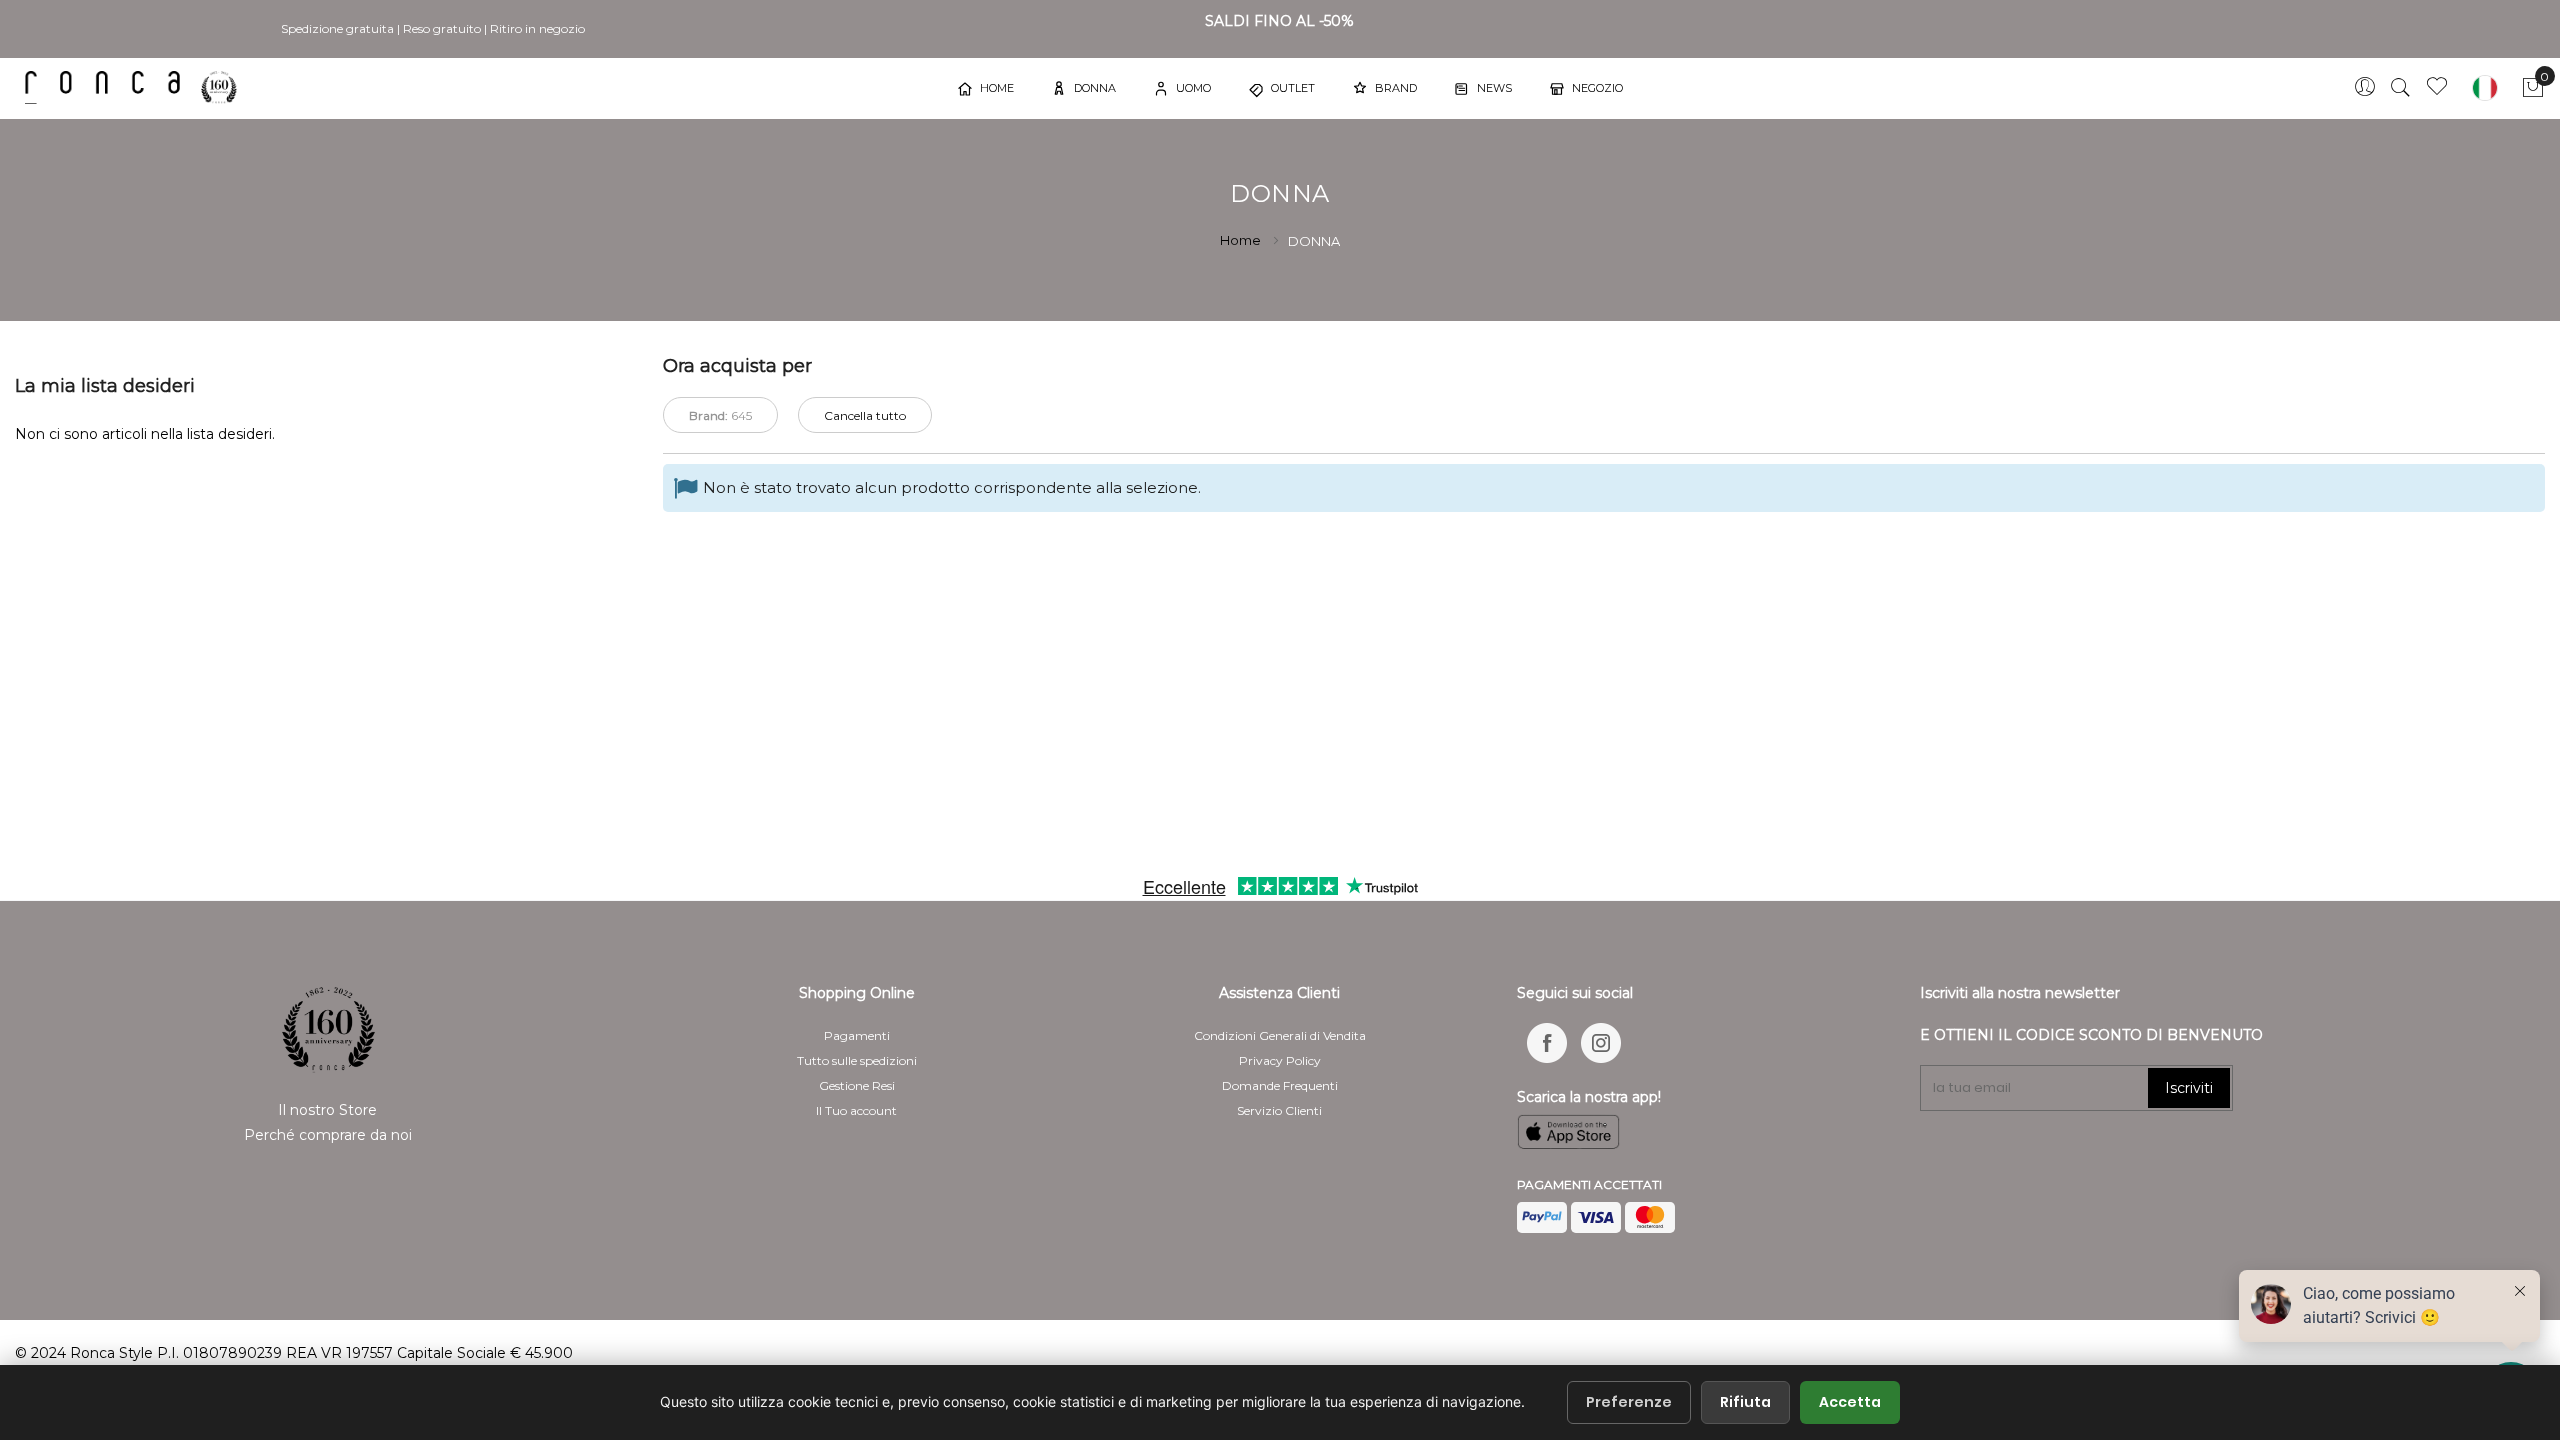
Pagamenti (857, 1035)
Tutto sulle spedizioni (857, 1060)
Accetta (1850, 1402)
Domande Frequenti (1280, 1085)
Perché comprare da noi (328, 1135)
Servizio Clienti (1279, 1110)
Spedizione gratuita (337, 28)
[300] (135, 87)
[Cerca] (2401, 88)
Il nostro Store (327, 1110)
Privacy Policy (1280, 1060)
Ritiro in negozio (537, 28)
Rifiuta (1745, 1402)
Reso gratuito (442, 28)
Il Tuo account (856, 1110)
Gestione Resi (857, 1085)
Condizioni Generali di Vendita (1280, 1035)
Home (1242, 240)
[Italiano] (2485, 88)
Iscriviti (2189, 1088)
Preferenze (1629, 1402)
